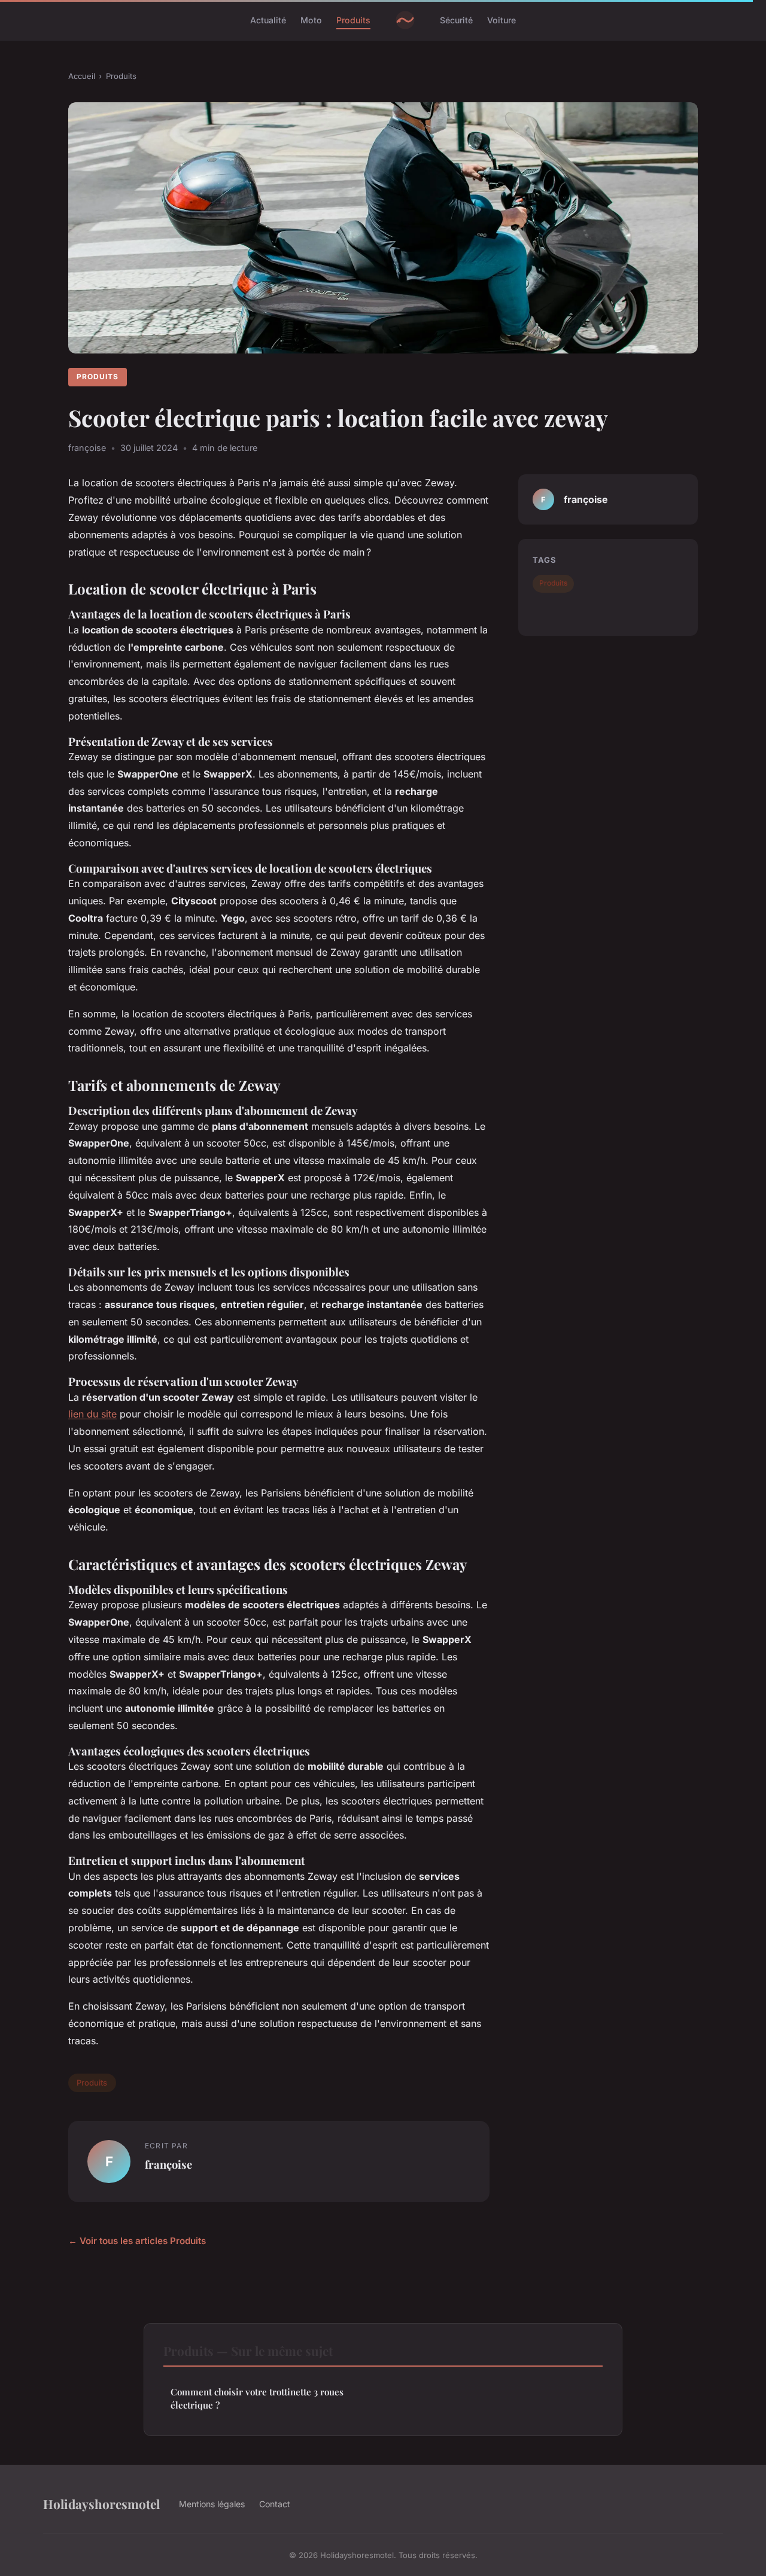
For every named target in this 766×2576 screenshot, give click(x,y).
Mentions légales (212, 2504)
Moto (311, 20)
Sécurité (456, 20)
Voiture (501, 20)
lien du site (92, 1414)
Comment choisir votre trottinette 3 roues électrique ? (257, 2398)
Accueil (82, 76)
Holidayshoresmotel (101, 2504)
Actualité (268, 20)
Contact (275, 2504)
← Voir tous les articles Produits (137, 2241)
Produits (353, 20)
